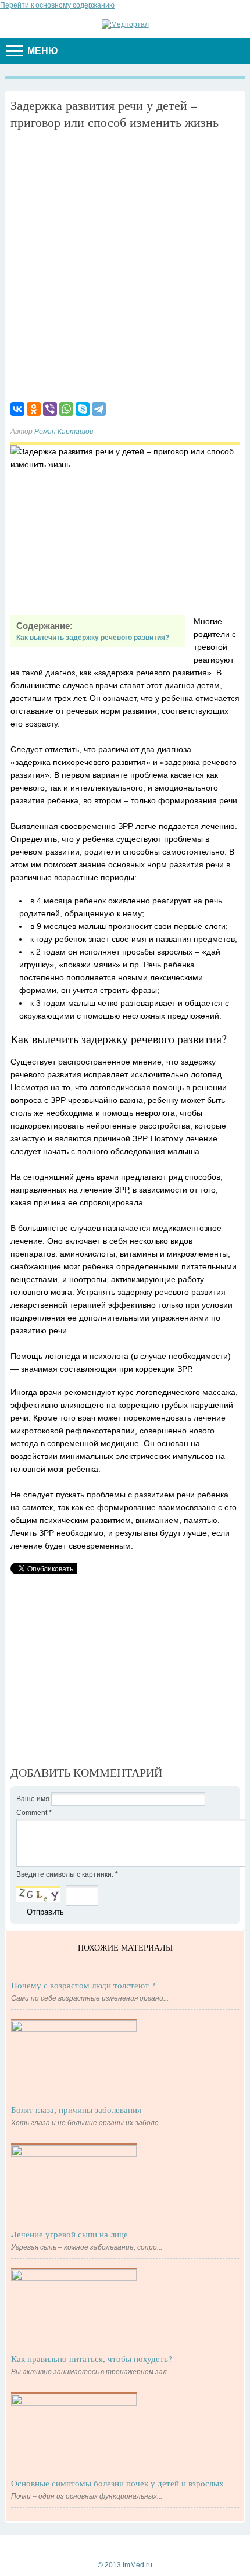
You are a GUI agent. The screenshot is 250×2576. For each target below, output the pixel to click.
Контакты (68, 2546)
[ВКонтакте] (17, 409)
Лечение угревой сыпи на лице (69, 2234)
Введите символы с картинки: (67, 1874)
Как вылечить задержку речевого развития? (93, 638)
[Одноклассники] (34, 409)
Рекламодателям (122, 2546)
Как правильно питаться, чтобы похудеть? (92, 2358)
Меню (42, 51)
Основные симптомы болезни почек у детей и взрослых (117, 2483)
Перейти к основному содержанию (57, 5)
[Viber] (50, 409)
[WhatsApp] (66, 409)
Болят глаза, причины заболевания (76, 2109)
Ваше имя (34, 1799)
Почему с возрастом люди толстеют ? (83, 1985)
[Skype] (83, 409)
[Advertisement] (125, 264)
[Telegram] (99, 409)
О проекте (178, 2546)
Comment (34, 1813)
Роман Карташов (64, 432)
